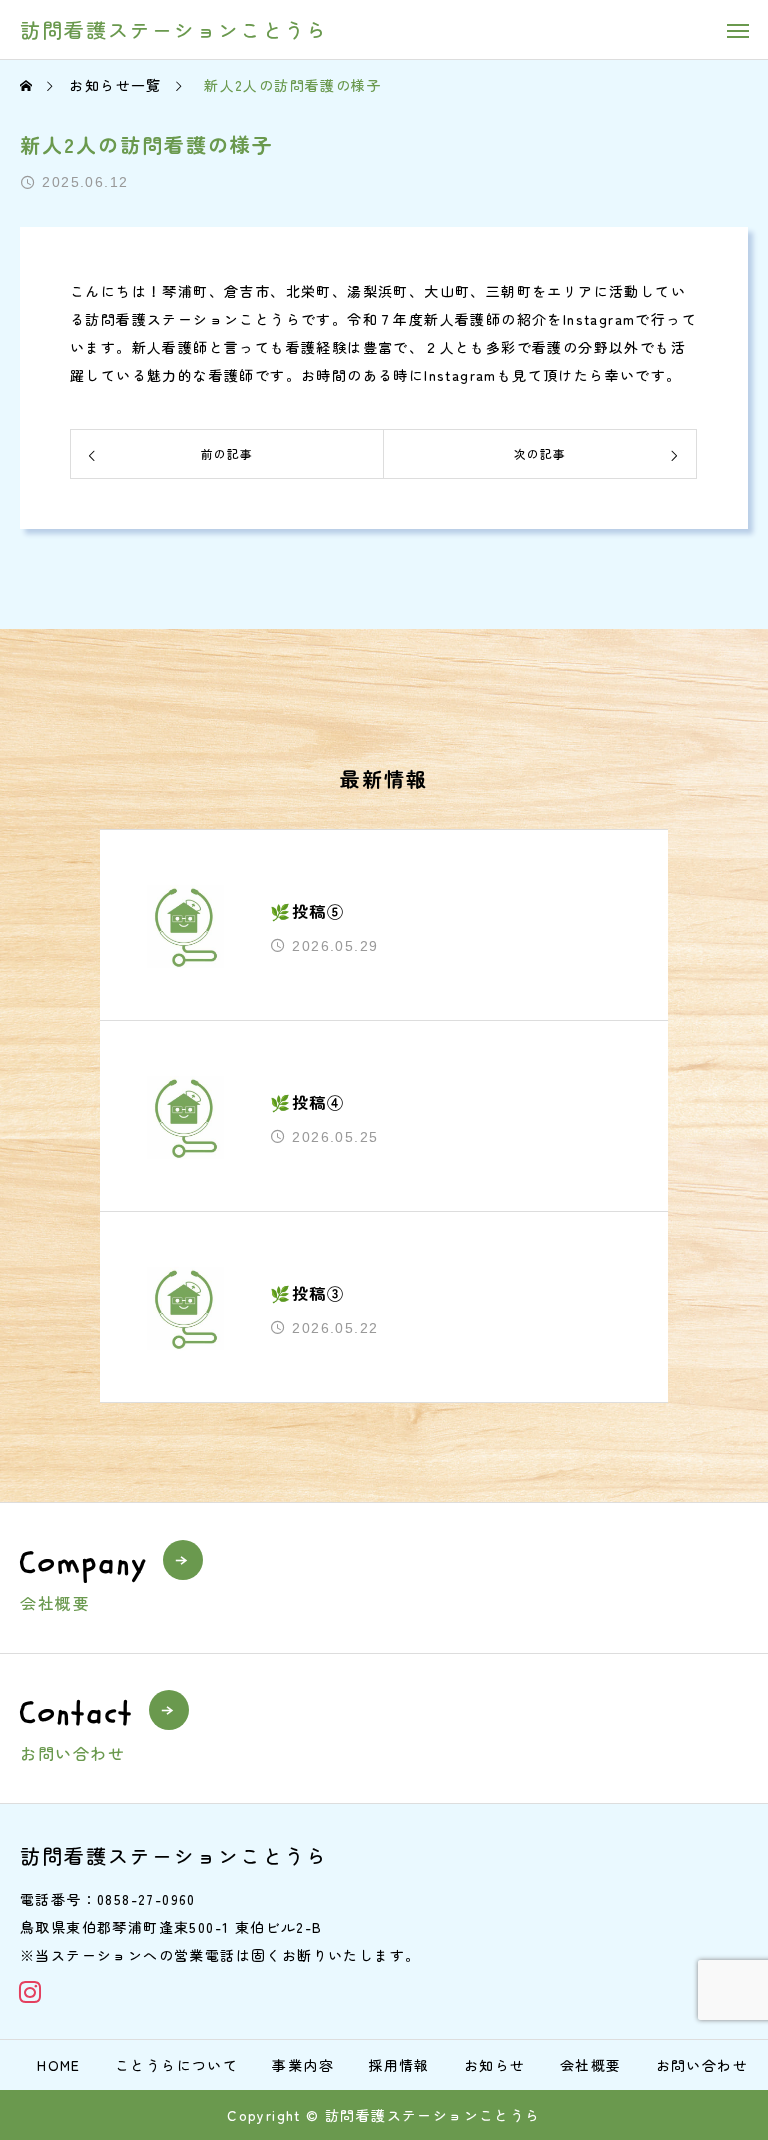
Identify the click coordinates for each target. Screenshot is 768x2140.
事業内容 (303, 2065)
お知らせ (495, 2065)
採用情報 (399, 2065)
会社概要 (591, 2065)
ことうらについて (176, 2065)
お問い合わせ (702, 2065)
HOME (59, 2065)
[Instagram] (30, 1991)
